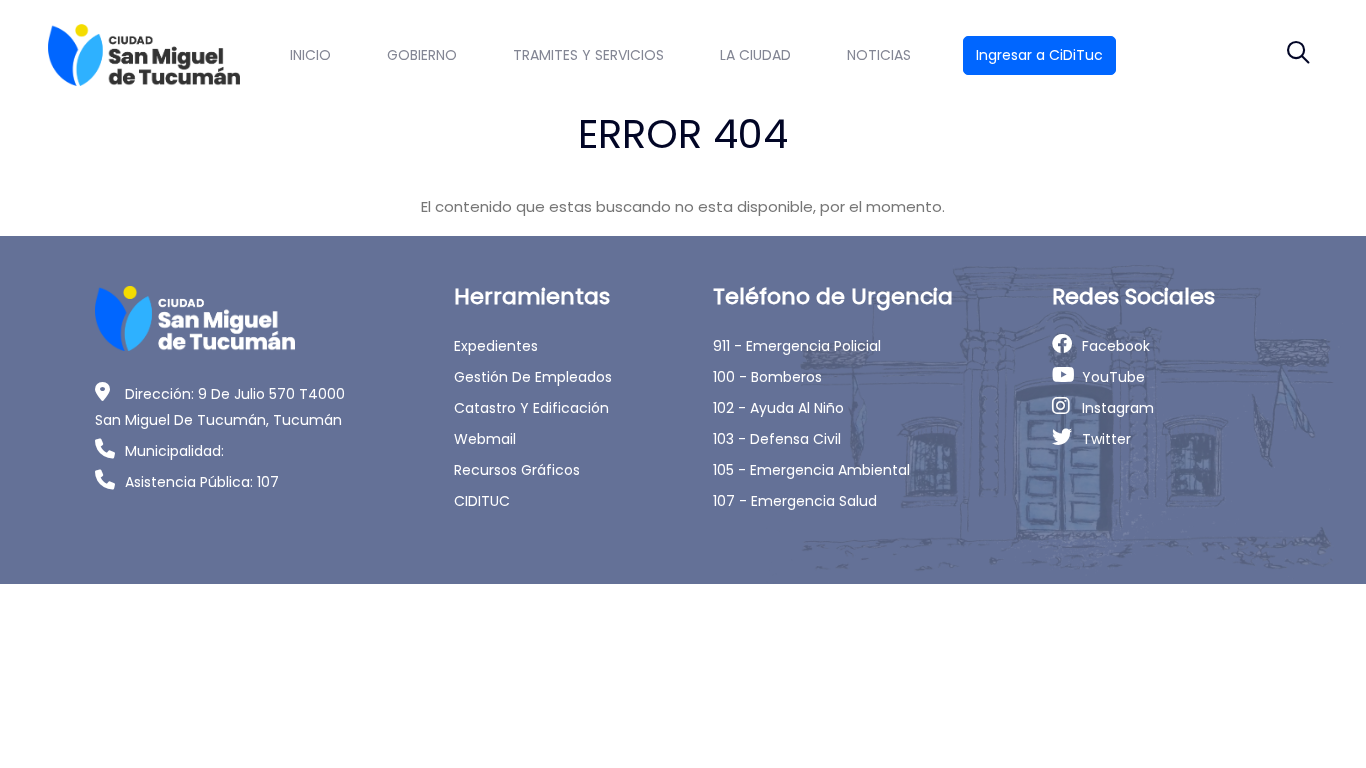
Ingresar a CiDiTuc (1039, 55)
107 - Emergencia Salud (795, 501)
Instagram (1118, 408)
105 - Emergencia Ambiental (811, 470)
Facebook (1116, 346)
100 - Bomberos (767, 377)
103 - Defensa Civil (777, 439)
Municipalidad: (174, 451)
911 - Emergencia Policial (797, 346)
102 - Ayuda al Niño (778, 408)
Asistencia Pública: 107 (202, 482)
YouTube (1113, 377)
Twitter (1106, 439)
